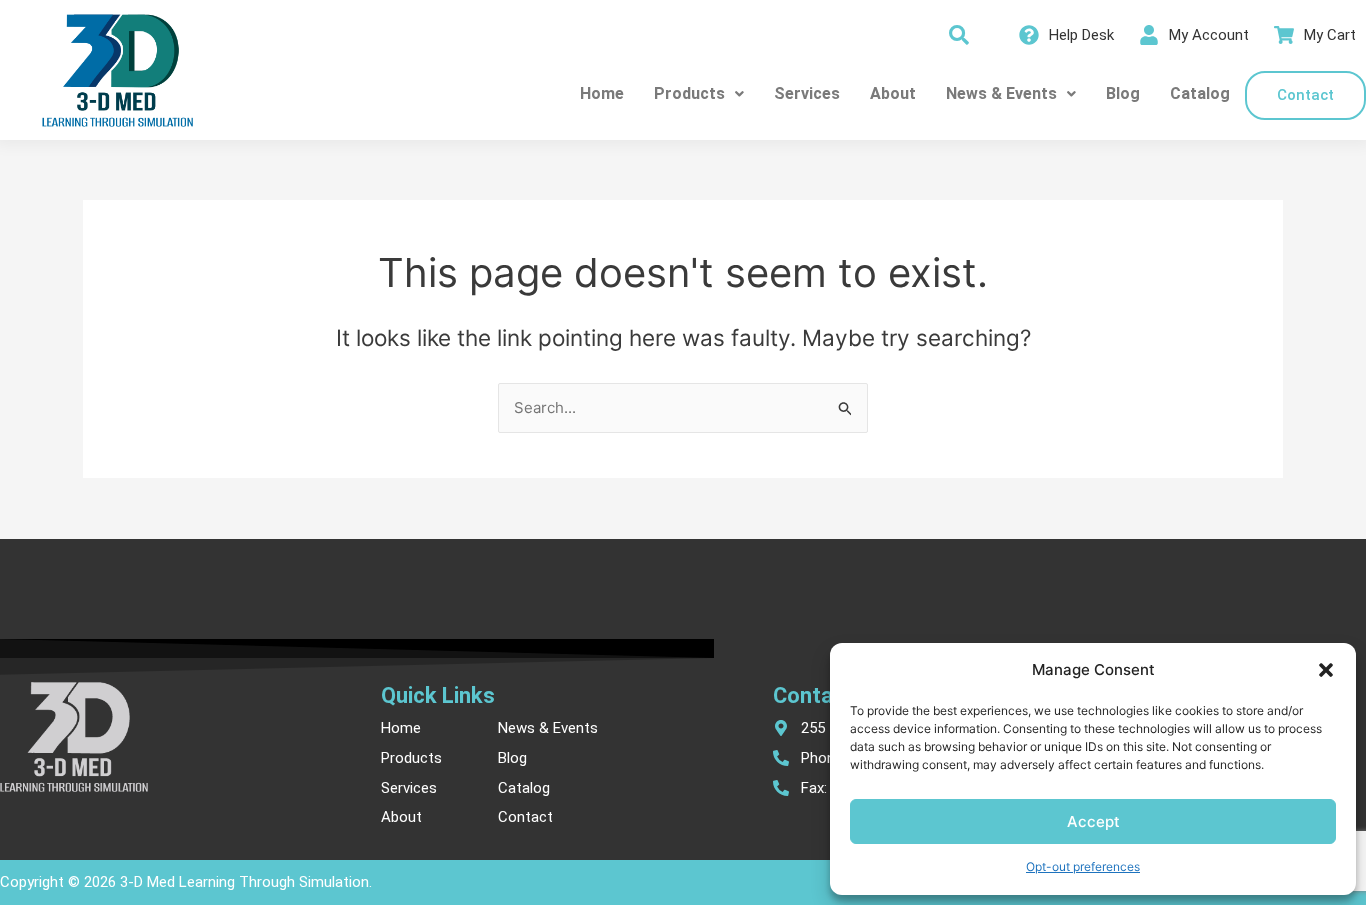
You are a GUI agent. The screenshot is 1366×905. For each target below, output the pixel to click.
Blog (1123, 93)
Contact (1305, 95)
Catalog (1200, 93)
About (893, 93)
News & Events (1001, 93)
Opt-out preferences (1083, 866)
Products (689, 93)
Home (602, 93)
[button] (1326, 670)
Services (807, 93)
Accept (1093, 821)
